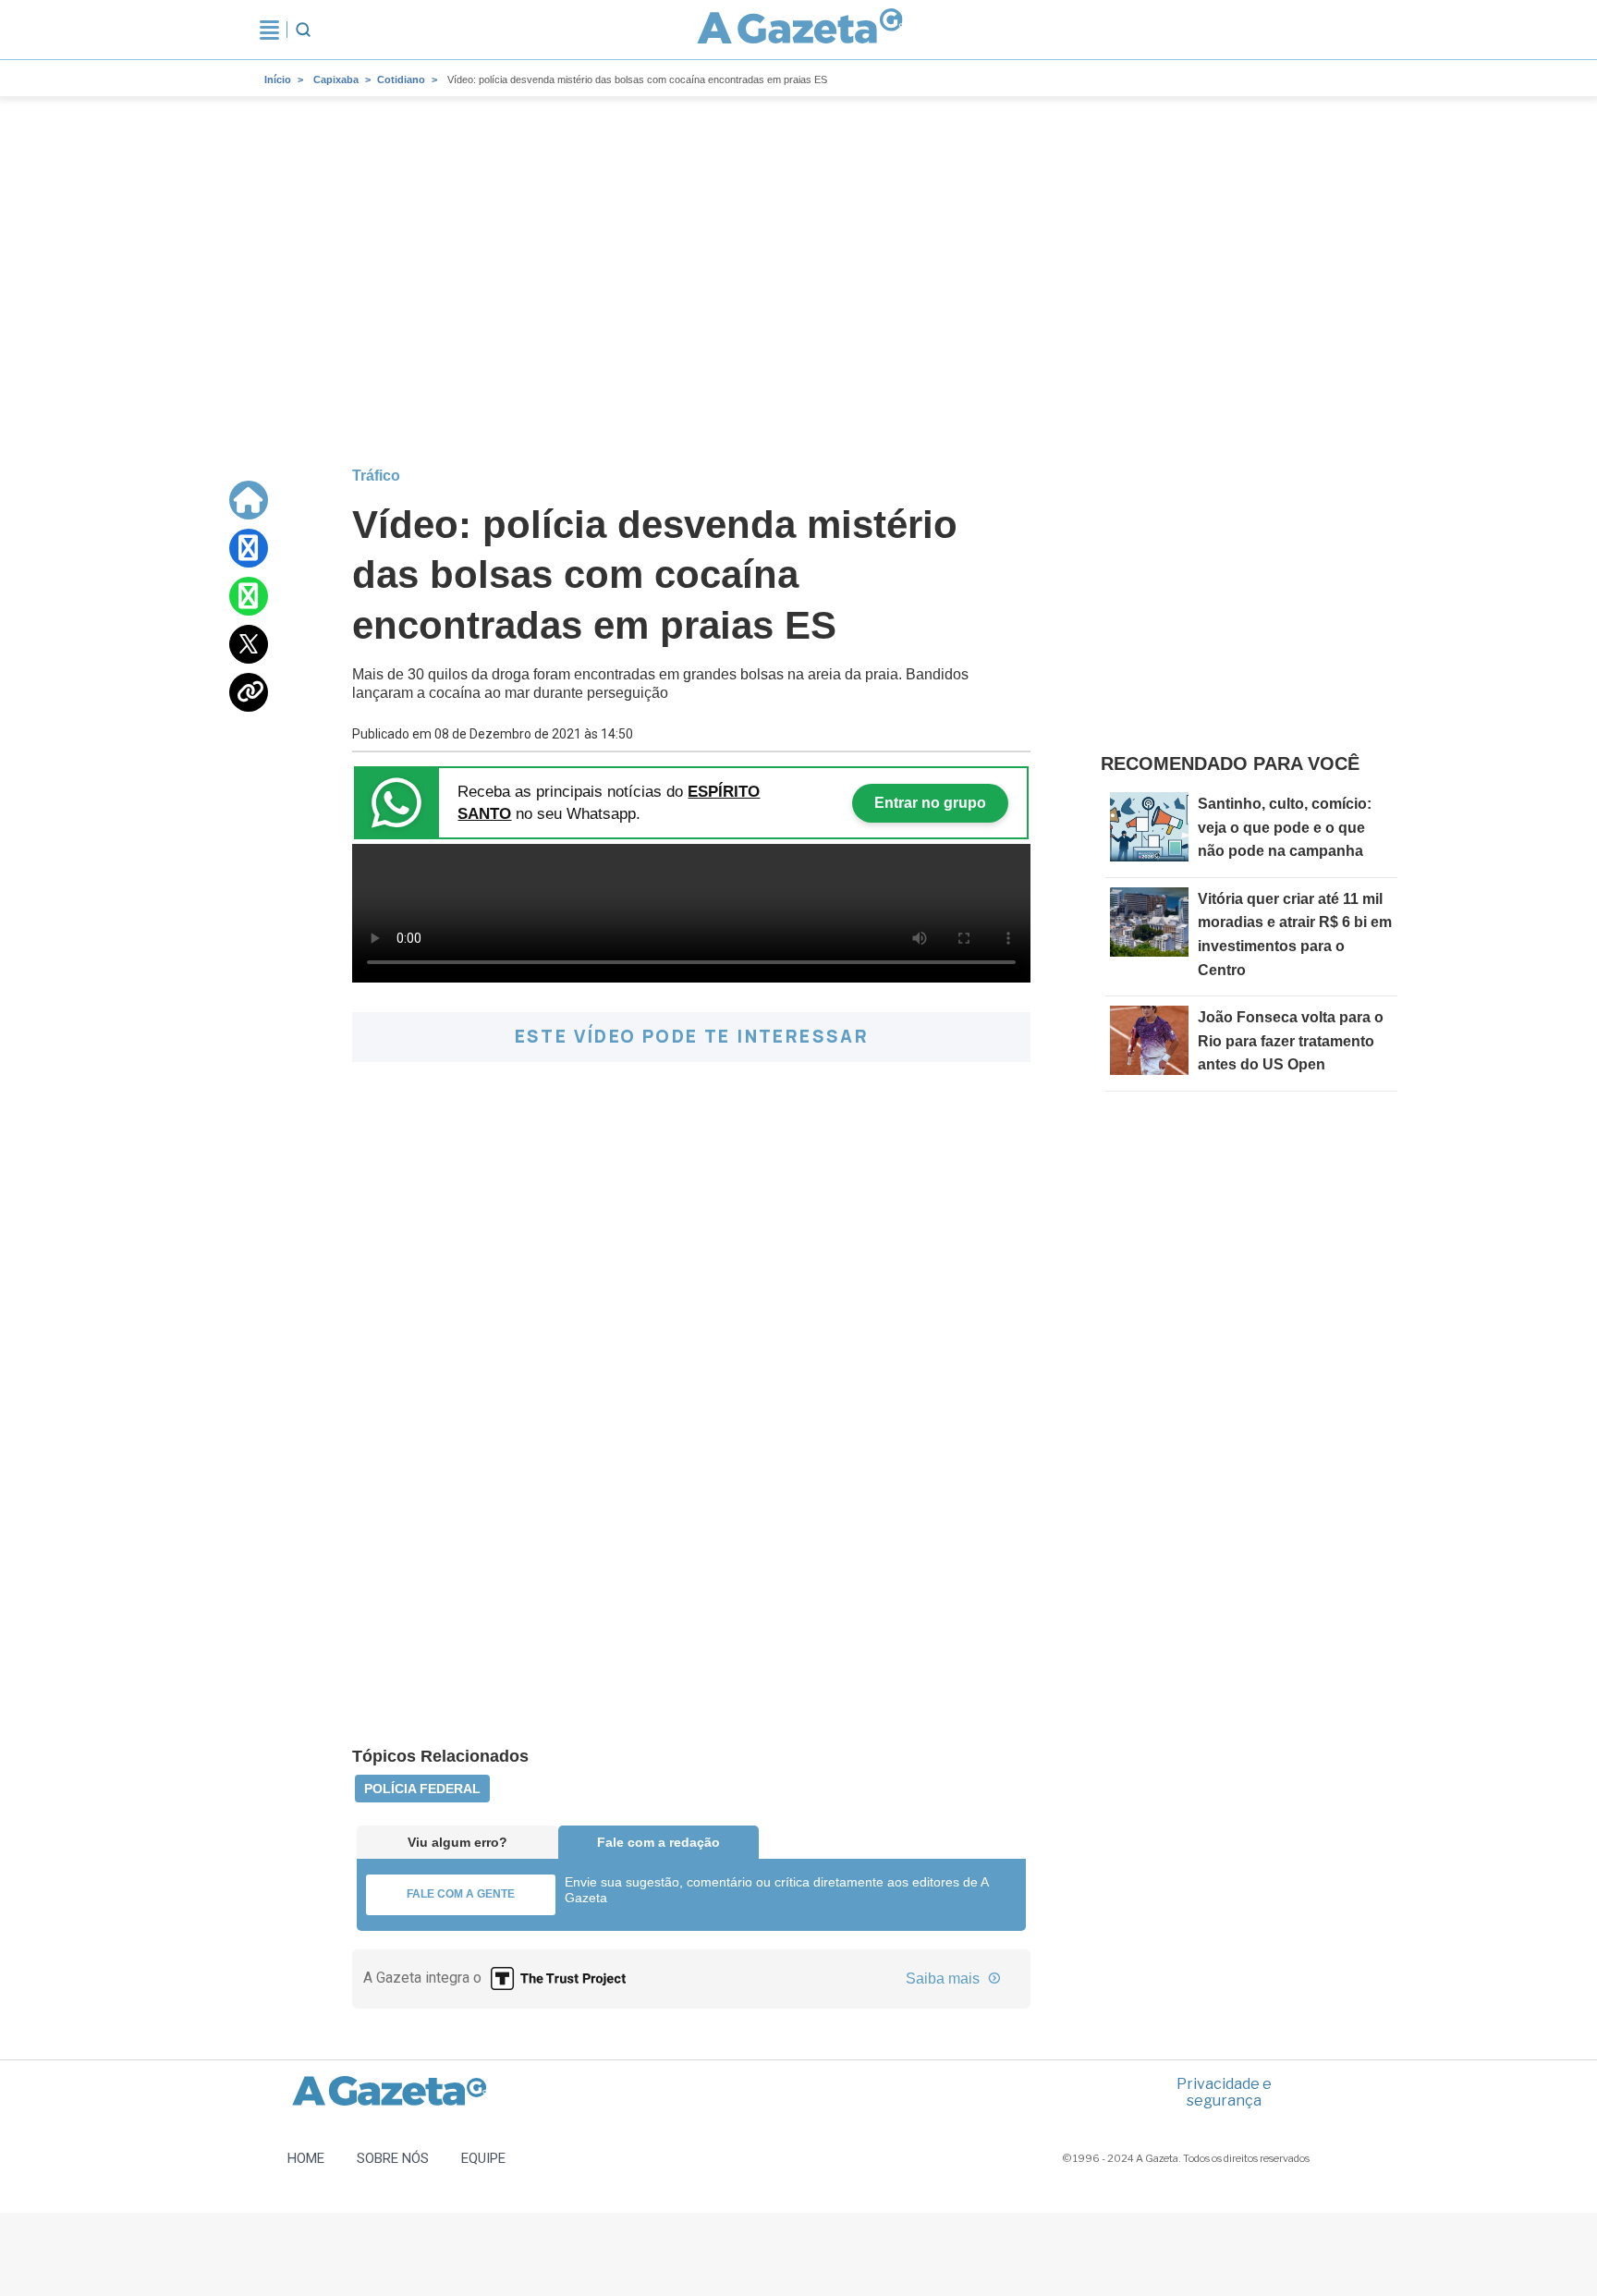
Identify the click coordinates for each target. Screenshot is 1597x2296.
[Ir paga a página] (249, 500)
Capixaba (336, 79)
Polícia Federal (422, 1789)
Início (278, 79)
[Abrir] (269, 30)
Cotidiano (401, 79)
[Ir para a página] (800, 30)
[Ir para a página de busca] (303, 30)
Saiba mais (945, 1978)
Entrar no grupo (930, 803)
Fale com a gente (461, 1894)
